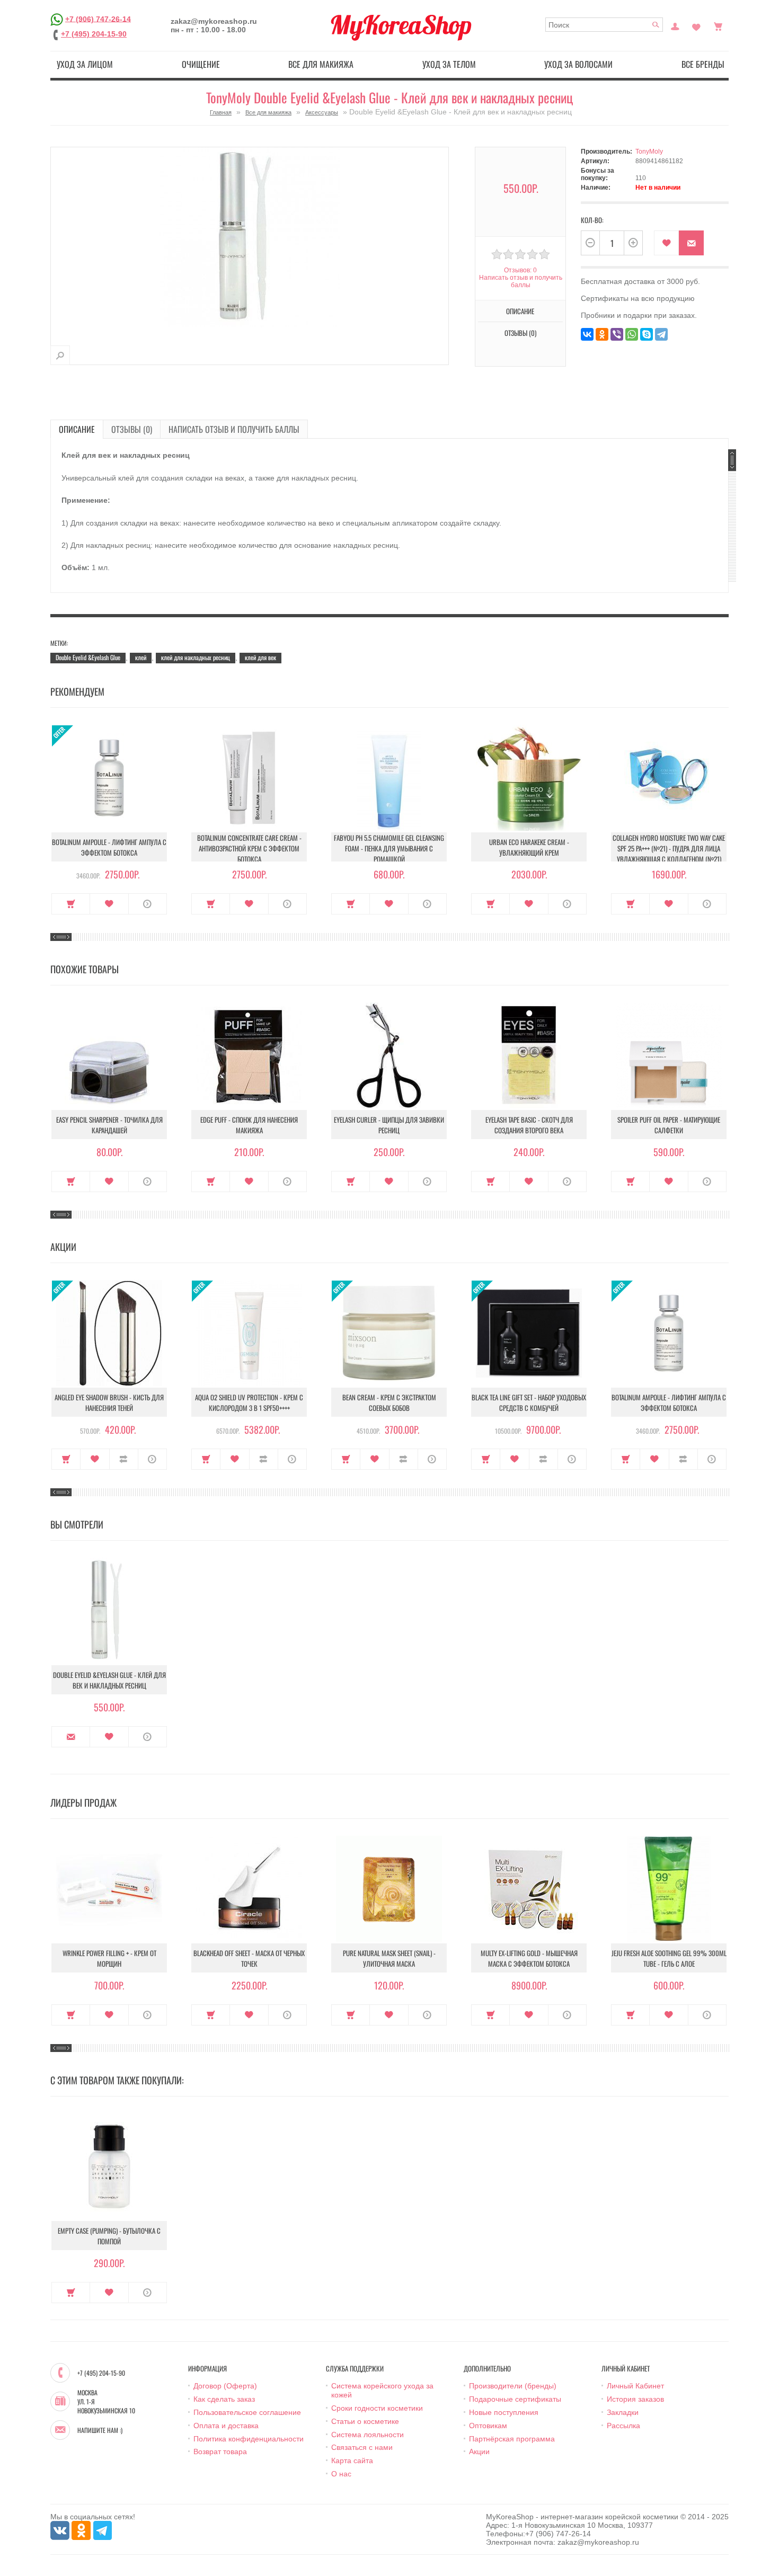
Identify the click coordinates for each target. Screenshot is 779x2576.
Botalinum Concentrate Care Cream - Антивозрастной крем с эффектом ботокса (249, 848)
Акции (479, 2451)
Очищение (201, 64)
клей (141, 657)
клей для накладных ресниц (196, 657)
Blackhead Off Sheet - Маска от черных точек (249, 1958)
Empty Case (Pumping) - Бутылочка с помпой (109, 2236)
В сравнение (124, 1459)
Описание (77, 429)
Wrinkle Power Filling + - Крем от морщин (109, 1958)
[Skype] (647, 334)
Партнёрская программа (512, 2439)
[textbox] (604, 25)
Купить (71, 904)
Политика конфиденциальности (249, 2439)
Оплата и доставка (226, 2426)
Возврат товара (220, 2451)
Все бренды (703, 64)
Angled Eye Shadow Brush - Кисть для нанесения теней (109, 1402)
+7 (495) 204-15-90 (94, 34)
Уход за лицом (85, 64)
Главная (221, 112)
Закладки (623, 2412)
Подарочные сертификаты (515, 2399)
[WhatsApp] (632, 334)
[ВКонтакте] (587, 334)
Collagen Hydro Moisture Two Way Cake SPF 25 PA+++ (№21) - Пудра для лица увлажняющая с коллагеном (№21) (669, 848)
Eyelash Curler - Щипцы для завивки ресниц (389, 1125)
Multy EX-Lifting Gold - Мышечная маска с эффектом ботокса (529, 1958)
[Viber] (617, 334)
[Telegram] (661, 334)
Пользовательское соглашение (247, 2412)
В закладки (666, 243)
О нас (341, 2474)
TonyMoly (649, 152)
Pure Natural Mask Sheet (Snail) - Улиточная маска (389, 1958)
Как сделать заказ (224, 2399)
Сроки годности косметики (377, 2408)
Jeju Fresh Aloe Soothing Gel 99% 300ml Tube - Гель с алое (669, 1958)
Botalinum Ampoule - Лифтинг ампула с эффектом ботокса (109, 847)
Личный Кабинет (635, 2386)
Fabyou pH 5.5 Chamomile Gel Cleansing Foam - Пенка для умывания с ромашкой (389, 848)
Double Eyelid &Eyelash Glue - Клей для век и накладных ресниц (109, 1680)
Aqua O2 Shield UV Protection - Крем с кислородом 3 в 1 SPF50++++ (249, 1402)
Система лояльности (368, 2435)
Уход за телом (449, 64)
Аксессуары (322, 112)
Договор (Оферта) (225, 2386)
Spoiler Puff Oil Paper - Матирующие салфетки (669, 1125)
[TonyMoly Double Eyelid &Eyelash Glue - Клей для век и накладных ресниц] (60, 355)
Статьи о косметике (365, 2421)
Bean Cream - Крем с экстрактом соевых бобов (389, 1402)
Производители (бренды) (513, 2386)
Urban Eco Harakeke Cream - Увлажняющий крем (529, 847)
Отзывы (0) (132, 429)
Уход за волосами (578, 64)
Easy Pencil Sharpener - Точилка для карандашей (109, 1125)
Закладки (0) (696, 25)
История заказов (635, 2399)
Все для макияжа (321, 64)
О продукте (148, 904)
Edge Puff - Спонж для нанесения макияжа (249, 1125)
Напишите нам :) (100, 2430)
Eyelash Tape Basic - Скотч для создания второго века (529, 1125)
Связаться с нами (362, 2447)
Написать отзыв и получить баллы (234, 429)
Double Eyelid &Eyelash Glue (88, 657)
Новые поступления (504, 2412)
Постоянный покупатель (675, 25)
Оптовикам (488, 2426)
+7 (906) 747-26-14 (98, 19)
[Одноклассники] (602, 334)
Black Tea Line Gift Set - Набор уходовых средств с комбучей (529, 1402)
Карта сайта (352, 2460)
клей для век (260, 657)
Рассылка (623, 2426)
